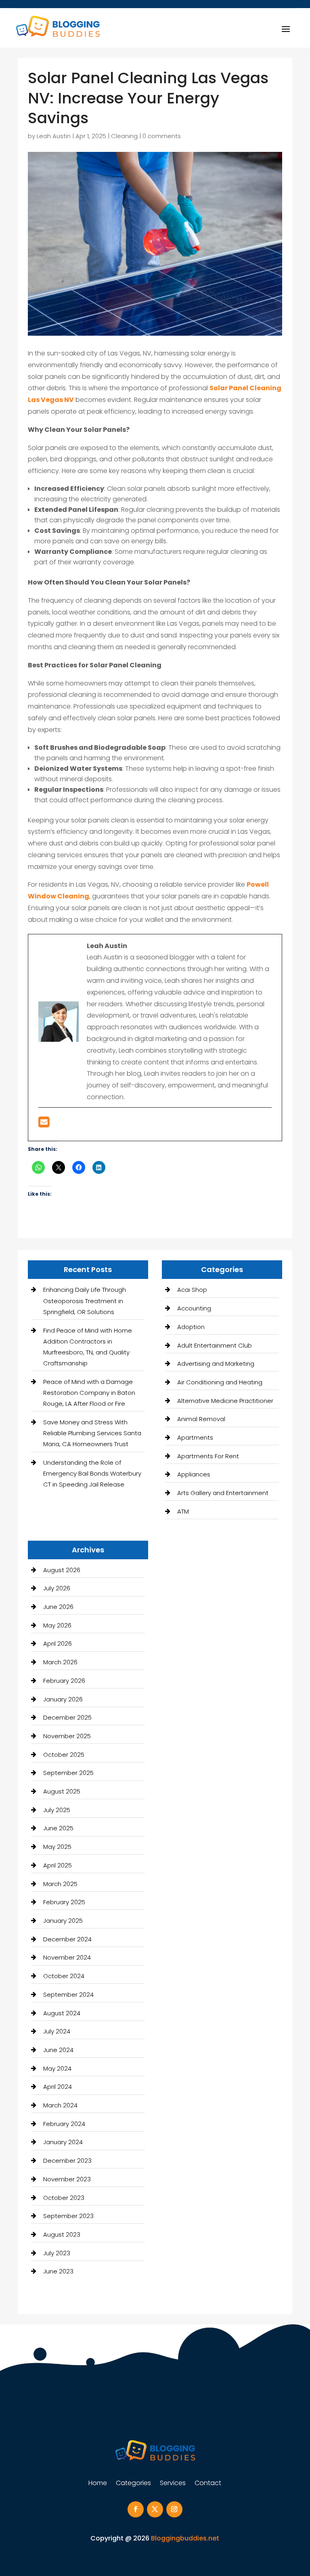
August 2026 (62, 1570)
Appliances (194, 1474)
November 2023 (67, 2179)
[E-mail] (44, 1124)
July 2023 (57, 2253)
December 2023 (67, 2161)
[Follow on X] (155, 2509)
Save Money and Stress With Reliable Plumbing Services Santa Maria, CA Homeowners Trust (92, 1433)
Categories (133, 2484)
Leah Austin (54, 136)
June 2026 (58, 1607)
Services (173, 2484)
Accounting (194, 1308)
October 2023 (64, 2198)
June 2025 (58, 1828)
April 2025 (58, 1865)
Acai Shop (192, 1290)
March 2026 (60, 1662)
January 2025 (63, 1921)
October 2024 (64, 1976)
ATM (183, 1511)
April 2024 (58, 2087)
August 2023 (62, 2234)
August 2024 (62, 2013)
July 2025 (57, 1810)
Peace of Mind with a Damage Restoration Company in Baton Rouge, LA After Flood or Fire (89, 1393)
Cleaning (124, 136)
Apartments (195, 1437)
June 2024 (58, 2050)
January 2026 (63, 1699)
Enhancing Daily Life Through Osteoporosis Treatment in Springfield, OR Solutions (85, 1301)
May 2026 (57, 1625)
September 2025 (68, 1773)
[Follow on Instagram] (174, 2509)
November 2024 (67, 1957)
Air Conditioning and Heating (220, 1382)
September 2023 (68, 2216)
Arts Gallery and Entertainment (223, 1493)
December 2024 (67, 1939)
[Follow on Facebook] (136, 2509)
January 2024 (63, 2142)
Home (98, 2484)
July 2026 (57, 1588)
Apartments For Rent (208, 1456)
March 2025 (60, 1884)
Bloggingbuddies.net (185, 2538)
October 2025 (64, 1755)
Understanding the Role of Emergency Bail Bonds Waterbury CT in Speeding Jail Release (92, 1473)
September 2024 (68, 1995)
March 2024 (60, 2105)
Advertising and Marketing (216, 1364)
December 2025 (67, 1717)
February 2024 (64, 2124)
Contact (208, 2484)
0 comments (162, 136)
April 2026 (58, 1643)
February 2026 (64, 1681)
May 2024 (57, 2068)
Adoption (191, 1327)
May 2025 (57, 1847)
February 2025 (64, 1902)
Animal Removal (201, 1419)
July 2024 (57, 2031)
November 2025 (67, 1736)
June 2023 (58, 2271)
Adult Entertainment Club (215, 1345)
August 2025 (62, 1791)
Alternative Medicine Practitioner (225, 1401)
